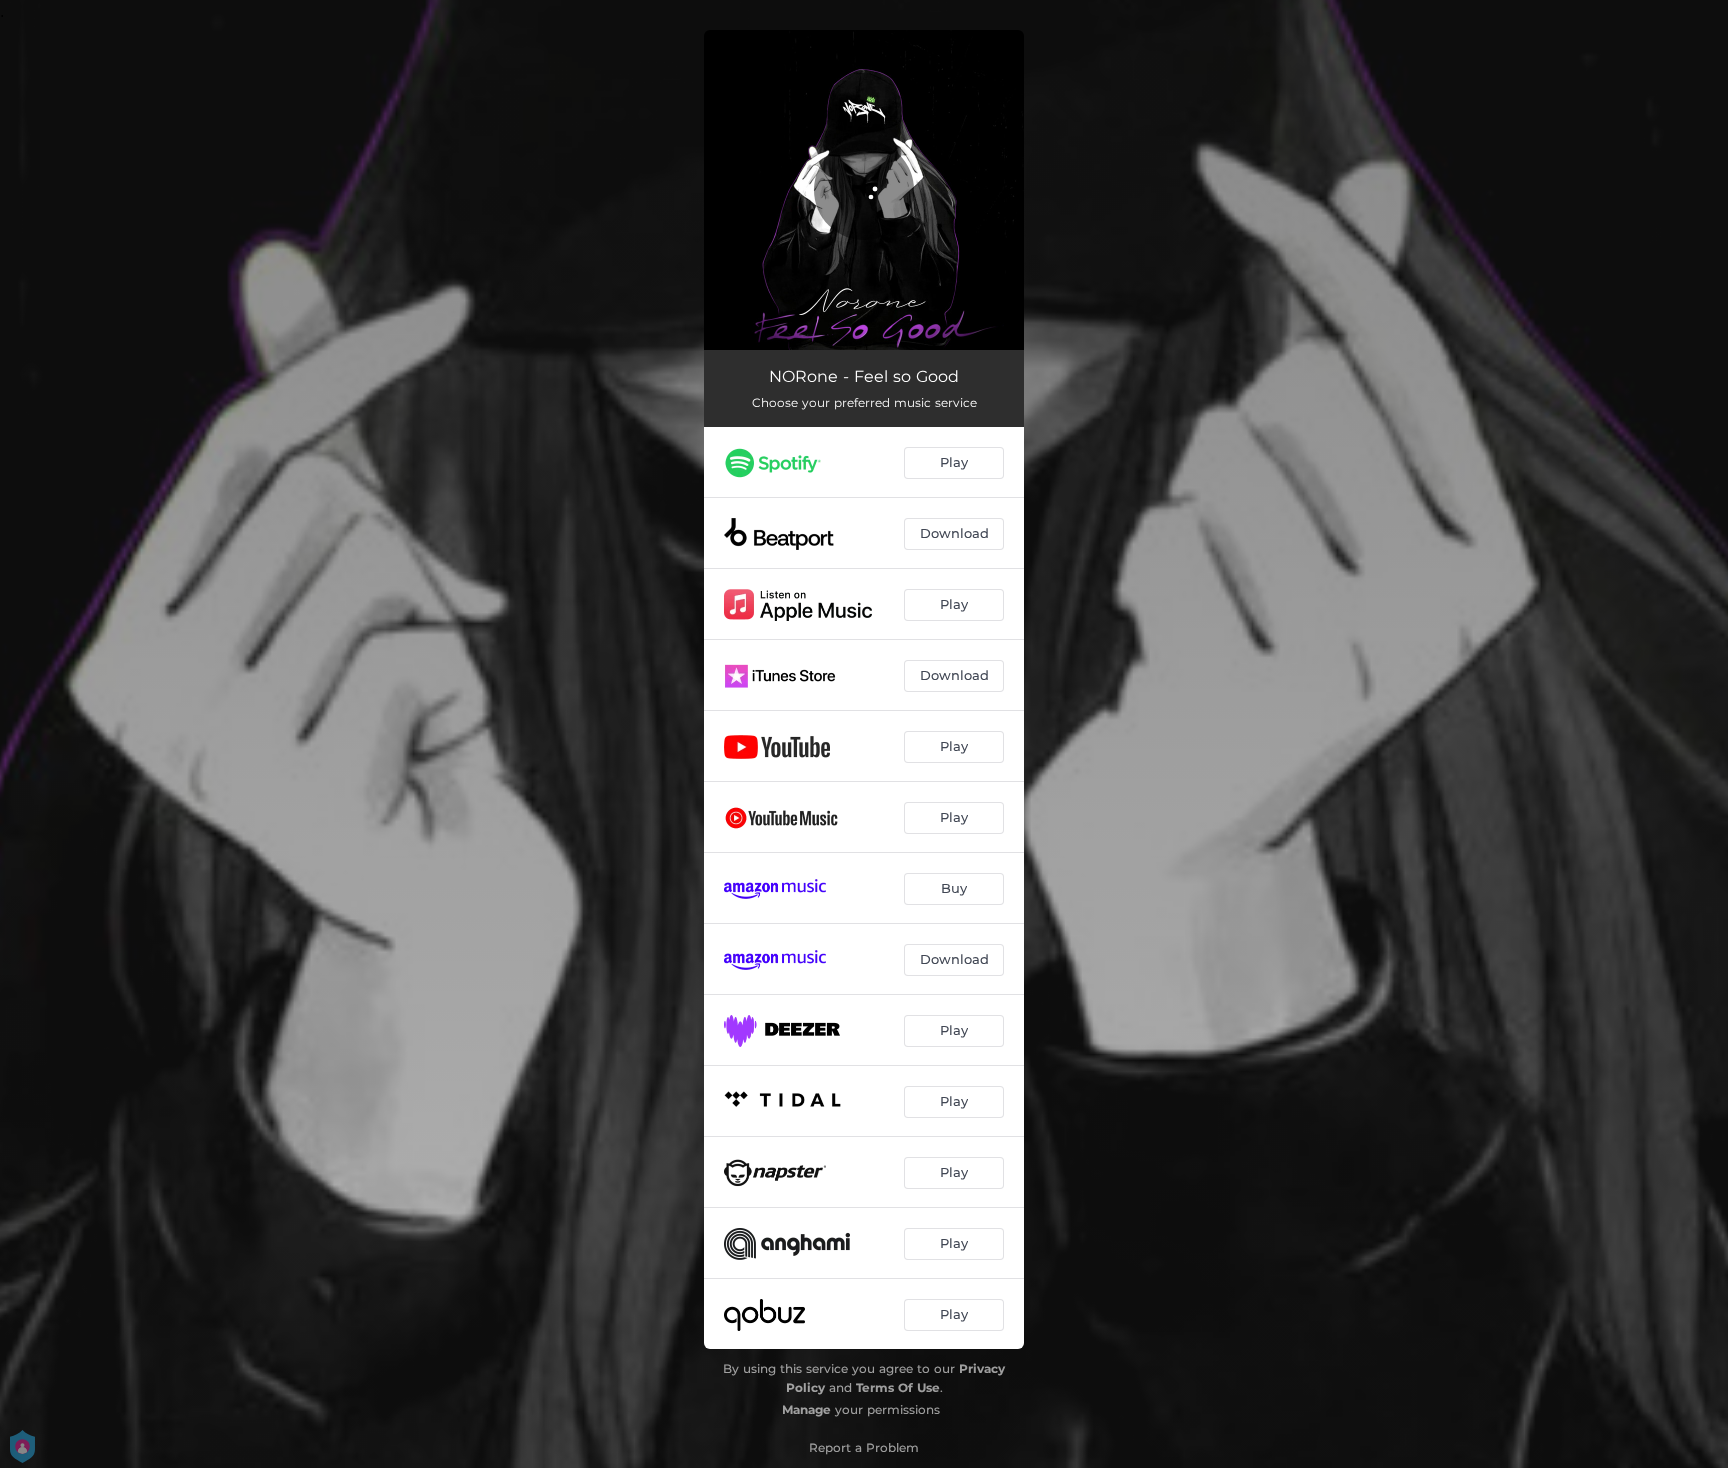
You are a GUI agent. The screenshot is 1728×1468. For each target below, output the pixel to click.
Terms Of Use (898, 1387)
